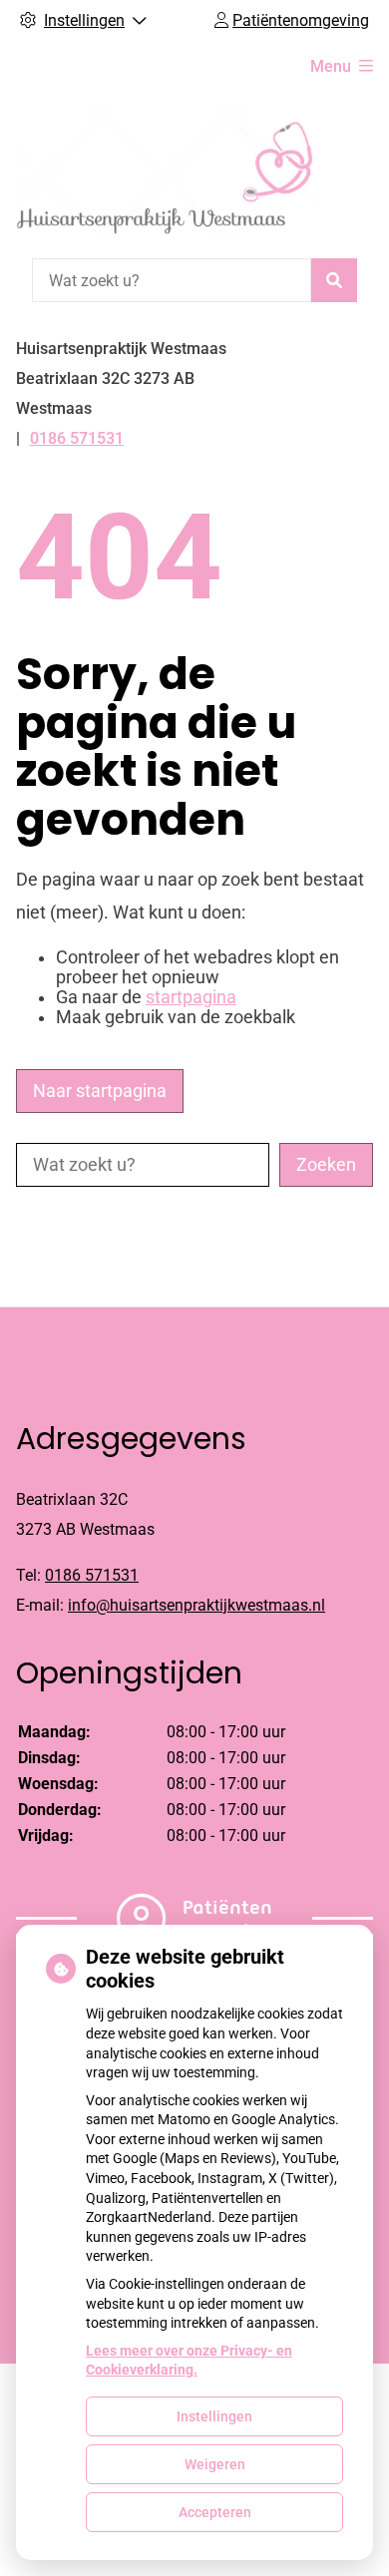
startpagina (191, 997)
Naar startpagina (100, 1091)
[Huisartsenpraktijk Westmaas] (166, 172)
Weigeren (215, 2464)
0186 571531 (92, 1575)
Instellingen (214, 2416)
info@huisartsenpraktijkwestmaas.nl (196, 1605)
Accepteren (215, 2512)
